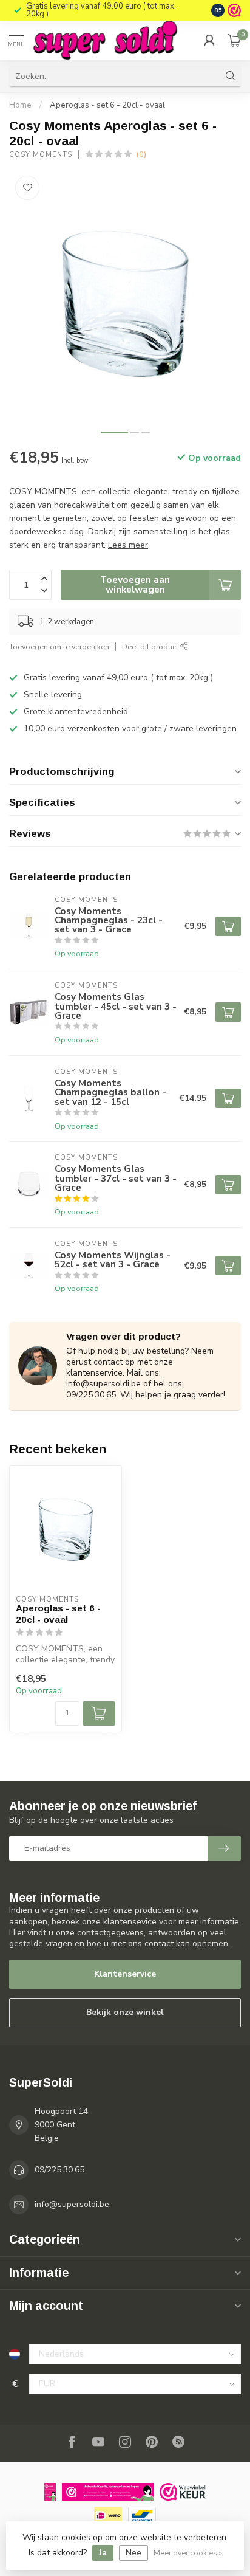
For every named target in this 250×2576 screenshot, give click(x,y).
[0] (234, 40)
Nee (133, 2553)
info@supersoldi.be (72, 2204)
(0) (141, 154)
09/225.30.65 (59, 2170)
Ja (103, 2553)
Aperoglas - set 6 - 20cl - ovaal (107, 105)
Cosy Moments (41, 155)
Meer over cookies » (188, 2553)
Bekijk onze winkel (125, 2012)
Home (20, 105)
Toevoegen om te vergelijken (59, 646)
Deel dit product (151, 646)
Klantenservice (125, 1974)
